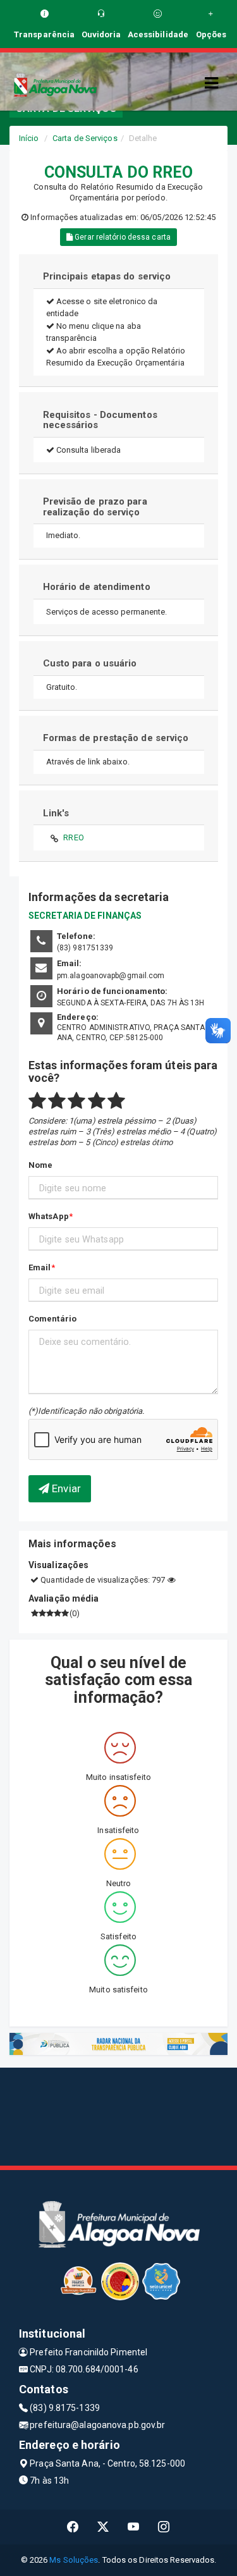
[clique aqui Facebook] (73, 2527)
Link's (56, 813)
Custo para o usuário (90, 663)
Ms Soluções (74, 2560)
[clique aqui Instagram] (164, 2527)
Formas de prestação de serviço (116, 738)
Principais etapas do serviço (107, 276)
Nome (40, 1165)
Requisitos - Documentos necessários (100, 420)
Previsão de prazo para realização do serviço (95, 507)
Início (29, 138)
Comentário (52, 1319)
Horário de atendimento (97, 587)
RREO (73, 837)
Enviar (65, 1488)
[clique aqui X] (103, 2527)
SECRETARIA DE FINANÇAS (85, 916)
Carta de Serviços (85, 138)
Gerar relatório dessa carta (122, 237)
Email (40, 1267)
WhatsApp (49, 1216)
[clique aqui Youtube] (134, 2527)
